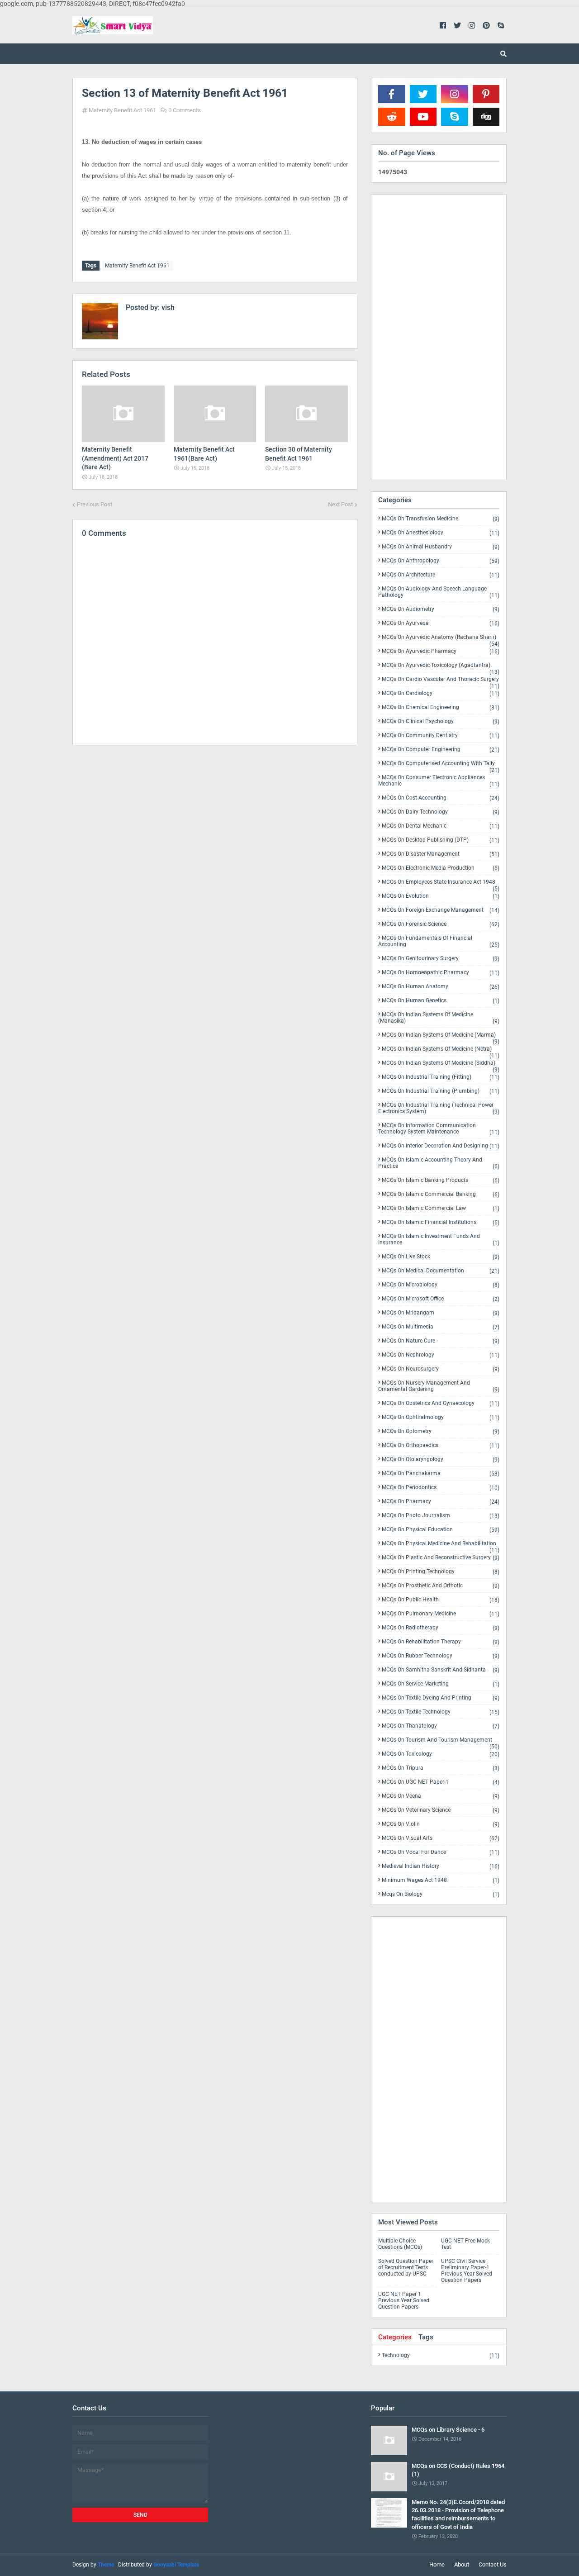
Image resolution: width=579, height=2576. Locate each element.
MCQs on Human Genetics (441, 1001)
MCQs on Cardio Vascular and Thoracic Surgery (441, 681)
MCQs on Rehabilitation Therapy (441, 1642)
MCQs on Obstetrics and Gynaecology (441, 1403)
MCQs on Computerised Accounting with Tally (441, 765)
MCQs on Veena (441, 1796)
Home (437, 2564)
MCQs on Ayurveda (441, 623)
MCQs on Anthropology (441, 561)
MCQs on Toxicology (441, 1754)
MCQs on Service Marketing (441, 1684)
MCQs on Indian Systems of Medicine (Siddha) (441, 1065)
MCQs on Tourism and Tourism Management (441, 1742)
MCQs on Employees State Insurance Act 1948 (441, 884)
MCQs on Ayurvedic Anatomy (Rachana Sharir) (441, 639)
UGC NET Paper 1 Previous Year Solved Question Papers (404, 2300)
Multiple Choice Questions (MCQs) (400, 2244)
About (462, 2564)
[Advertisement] (215, 831)
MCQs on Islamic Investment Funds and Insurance (439, 1240)
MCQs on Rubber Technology (441, 1656)
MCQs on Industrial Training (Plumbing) (441, 1091)
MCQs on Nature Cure (441, 1341)
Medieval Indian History (441, 1866)
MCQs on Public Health (441, 1600)
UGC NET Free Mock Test (465, 2244)
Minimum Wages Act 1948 (441, 1880)
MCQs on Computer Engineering (441, 750)
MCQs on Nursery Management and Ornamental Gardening (439, 1386)
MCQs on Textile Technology (441, 1712)
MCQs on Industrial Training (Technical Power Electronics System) (439, 1108)
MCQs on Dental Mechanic (441, 826)
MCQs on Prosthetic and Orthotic (441, 1586)
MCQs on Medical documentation (441, 1271)
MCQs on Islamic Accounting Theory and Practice (439, 1163)
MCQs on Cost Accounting (441, 798)
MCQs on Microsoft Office (441, 1299)
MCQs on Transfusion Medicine (441, 519)
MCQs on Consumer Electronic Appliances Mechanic (439, 781)
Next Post (340, 504)
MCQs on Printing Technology (441, 1572)
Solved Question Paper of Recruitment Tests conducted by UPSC (406, 2267)
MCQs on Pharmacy (441, 1502)
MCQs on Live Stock (441, 1257)
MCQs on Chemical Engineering (441, 707)
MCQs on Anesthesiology (441, 533)
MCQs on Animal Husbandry (441, 547)
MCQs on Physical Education (441, 1530)
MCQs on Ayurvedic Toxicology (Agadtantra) (441, 667)
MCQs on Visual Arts (441, 1838)
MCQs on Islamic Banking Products (441, 1180)
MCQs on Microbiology (441, 1285)
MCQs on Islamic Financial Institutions (441, 1222)
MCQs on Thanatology (441, 1726)
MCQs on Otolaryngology (441, 1459)
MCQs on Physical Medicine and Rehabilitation (441, 1545)
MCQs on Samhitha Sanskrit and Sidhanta (441, 1670)
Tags (426, 2337)
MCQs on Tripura (441, 1768)
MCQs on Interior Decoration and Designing (441, 1146)
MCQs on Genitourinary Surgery (441, 959)
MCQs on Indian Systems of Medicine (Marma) (441, 1037)
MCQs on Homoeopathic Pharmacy (441, 973)
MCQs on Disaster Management (441, 854)
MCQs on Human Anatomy (441, 987)
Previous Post (95, 504)
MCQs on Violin (441, 1824)
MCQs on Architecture (441, 575)
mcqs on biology (441, 1894)
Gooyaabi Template (176, 2565)
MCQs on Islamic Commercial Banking (441, 1194)
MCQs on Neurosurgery (441, 1369)
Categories (395, 2337)
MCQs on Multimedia (441, 1327)
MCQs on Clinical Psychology (441, 721)
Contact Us (493, 2564)
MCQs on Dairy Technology (441, 812)
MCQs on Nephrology (441, 1355)
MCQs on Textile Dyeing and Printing (441, 1698)
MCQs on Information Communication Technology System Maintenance (439, 1129)
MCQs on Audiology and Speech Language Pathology (439, 592)
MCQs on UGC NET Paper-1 (441, 1782)
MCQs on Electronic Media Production (441, 868)
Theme (106, 2565)
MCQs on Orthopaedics (441, 1445)
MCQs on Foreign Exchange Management (441, 910)
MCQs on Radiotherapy (441, 1628)
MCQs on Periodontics (441, 1488)
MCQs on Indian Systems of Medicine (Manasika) (439, 1018)
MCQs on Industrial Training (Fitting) (441, 1077)
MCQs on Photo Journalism (441, 1516)
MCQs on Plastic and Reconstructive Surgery (441, 1558)
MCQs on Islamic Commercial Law (441, 1208)
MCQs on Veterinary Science (441, 1810)
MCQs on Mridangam (441, 1313)
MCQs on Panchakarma (441, 1474)
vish (167, 307)
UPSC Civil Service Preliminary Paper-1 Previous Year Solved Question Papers (467, 2271)
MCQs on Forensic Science (441, 924)
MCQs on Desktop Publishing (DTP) (441, 840)
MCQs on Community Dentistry (441, 736)
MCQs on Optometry (441, 1431)
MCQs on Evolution (441, 896)
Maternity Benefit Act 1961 (122, 110)
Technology (441, 2355)
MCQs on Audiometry (441, 609)
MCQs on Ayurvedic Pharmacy (441, 651)
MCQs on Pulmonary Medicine (441, 1614)
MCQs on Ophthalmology (441, 1417)
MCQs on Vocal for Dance (441, 1852)
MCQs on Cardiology (441, 693)
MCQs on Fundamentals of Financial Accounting (439, 941)
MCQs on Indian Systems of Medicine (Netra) (441, 1051)
